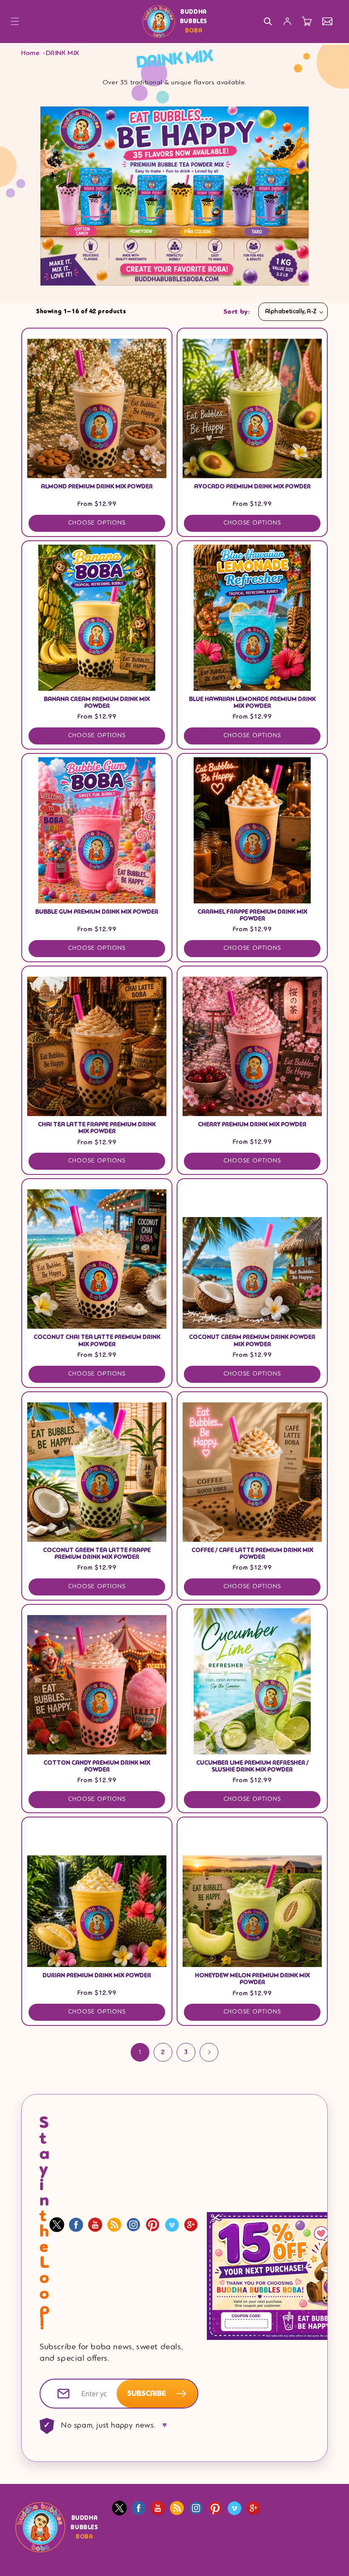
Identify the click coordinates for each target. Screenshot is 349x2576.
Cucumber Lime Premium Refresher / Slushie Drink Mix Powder (252, 1766)
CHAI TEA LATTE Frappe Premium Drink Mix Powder (97, 1128)
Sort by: (237, 312)
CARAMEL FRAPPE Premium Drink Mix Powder (252, 915)
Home (30, 53)
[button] (15, 21)
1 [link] (140, 2052)
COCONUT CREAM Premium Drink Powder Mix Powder (252, 1341)
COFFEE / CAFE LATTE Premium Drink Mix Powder (252, 1554)
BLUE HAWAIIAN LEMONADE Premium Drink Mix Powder (252, 703)
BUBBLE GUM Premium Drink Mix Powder (97, 912)
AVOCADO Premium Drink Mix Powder (252, 487)
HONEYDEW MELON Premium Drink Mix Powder (252, 1979)
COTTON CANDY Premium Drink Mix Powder (97, 1766)
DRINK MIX (63, 53)
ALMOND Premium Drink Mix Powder (97, 487)
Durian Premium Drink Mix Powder (97, 1976)
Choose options (97, 523)
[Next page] (209, 2052)
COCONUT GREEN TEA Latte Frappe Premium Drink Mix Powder (97, 1554)
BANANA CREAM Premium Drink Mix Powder (97, 703)
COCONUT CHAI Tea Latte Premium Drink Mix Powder (97, 1341)
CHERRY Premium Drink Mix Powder (252, 1125)
